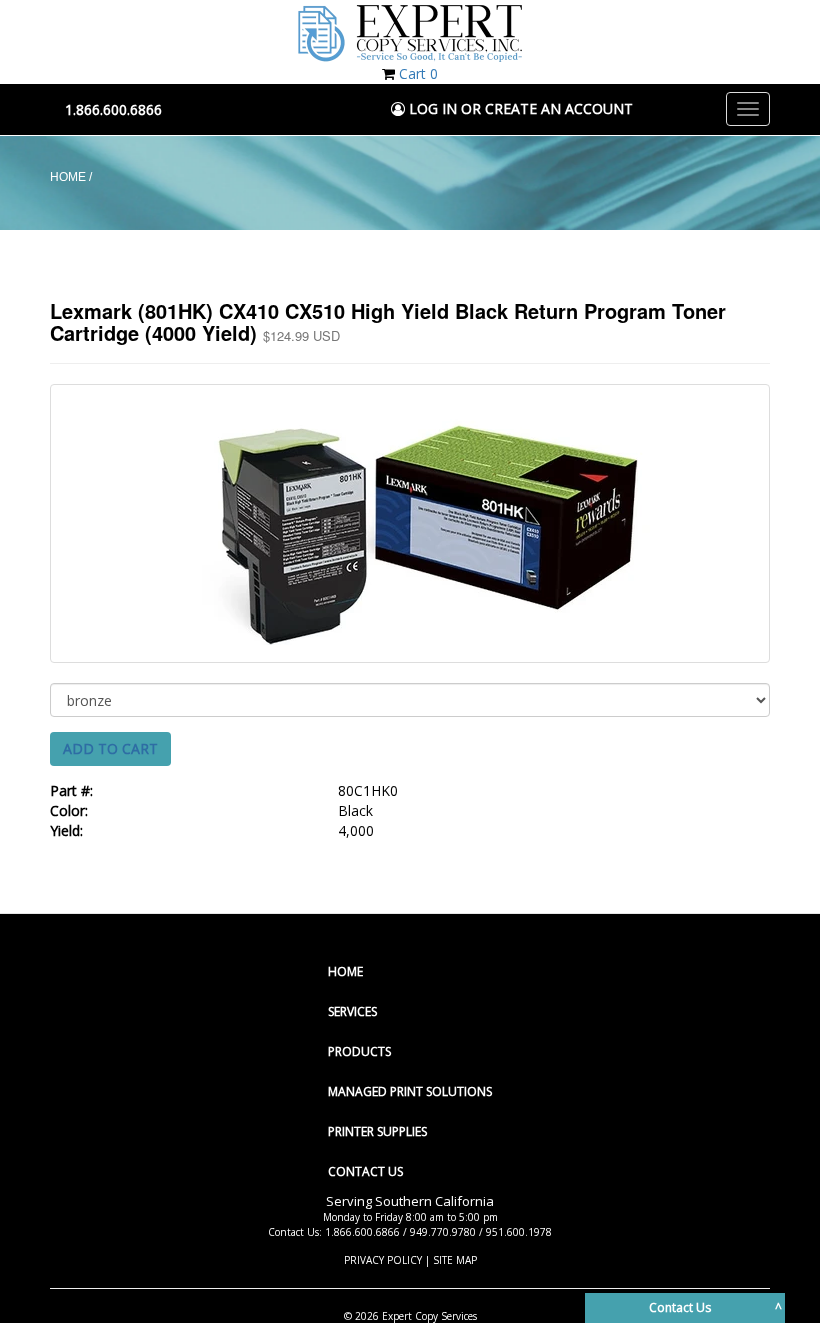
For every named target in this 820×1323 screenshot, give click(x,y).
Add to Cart (110, 748)
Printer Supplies (377, 1131)
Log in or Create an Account (519, 108)
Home (345, 971)
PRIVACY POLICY (383, 1260)
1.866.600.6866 (113, 109)
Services (352, 1011)
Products (359, 1051)
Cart (418, 73)
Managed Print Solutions (410, 1091)
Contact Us (365, 1171)
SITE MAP (455, 1260)
